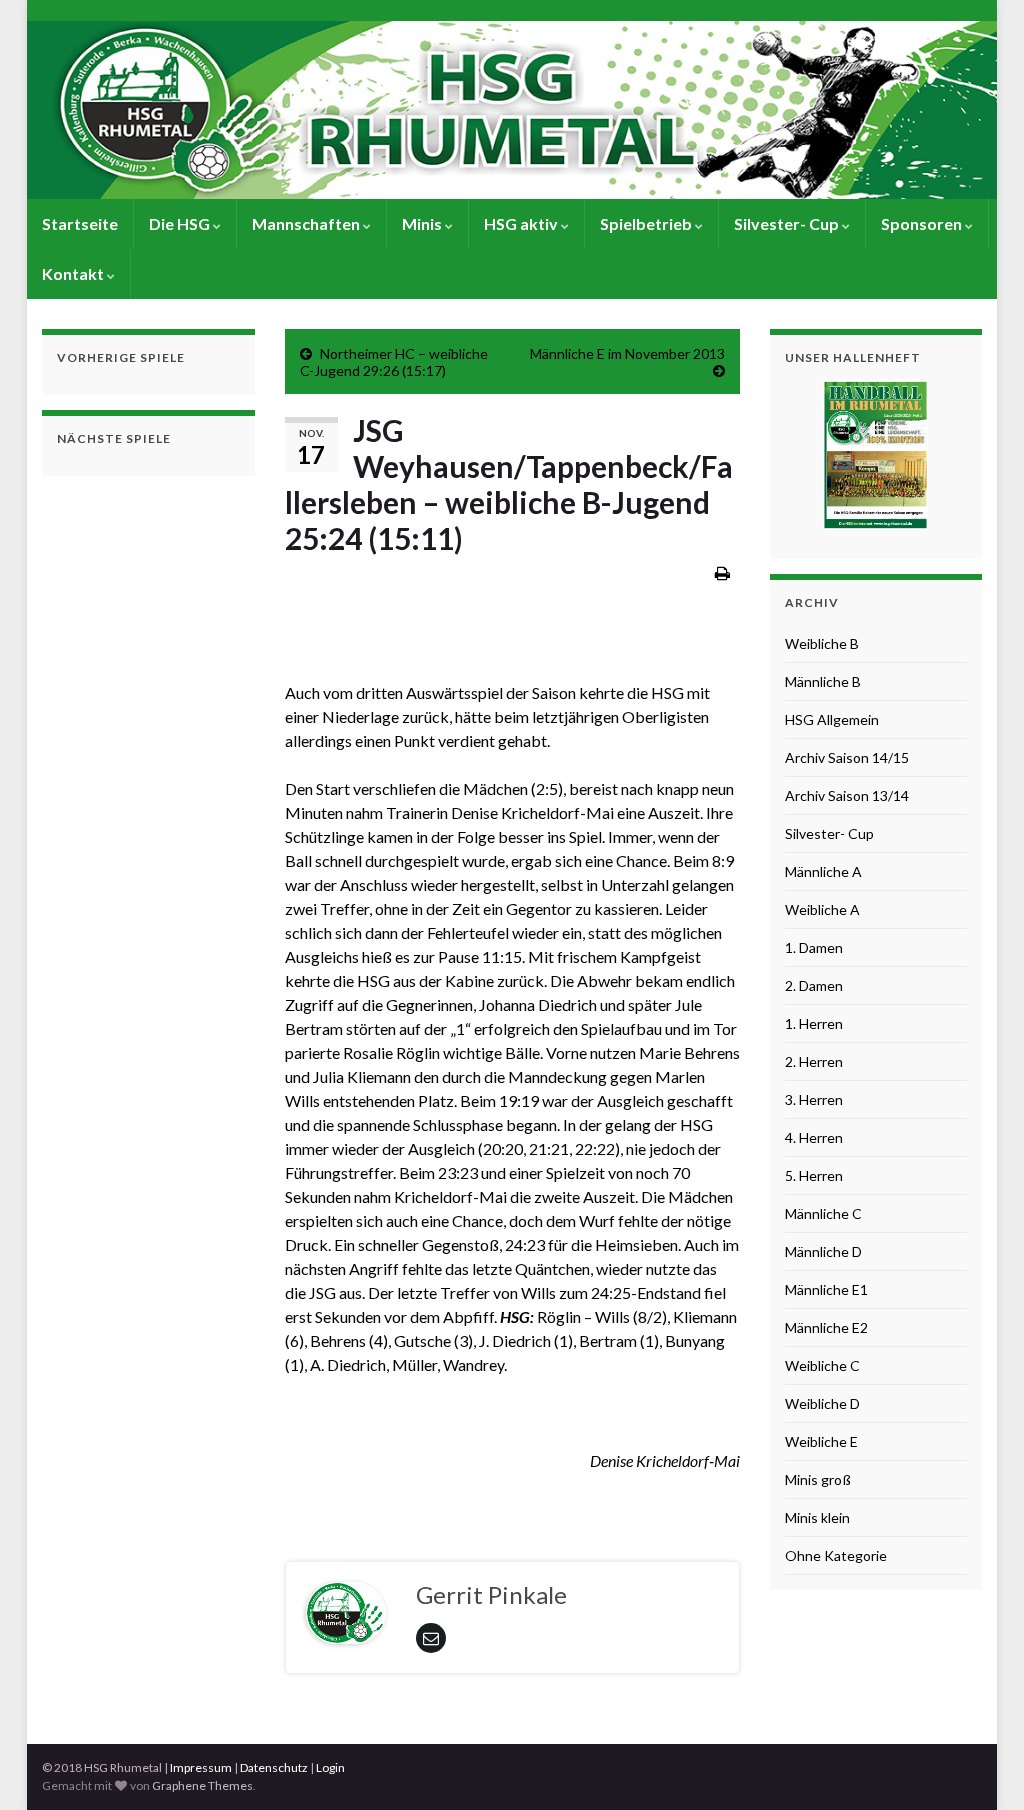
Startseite (80, 223)
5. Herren (814, 1175)
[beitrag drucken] (722, 572)
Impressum (201, 1767)
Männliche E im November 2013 (627, 353)
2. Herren (814, 1061)
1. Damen (814, 947)
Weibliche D (822, 1403)
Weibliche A (822, 909)
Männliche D (823, 1251)
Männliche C (823, 1213)
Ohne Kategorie (836, 1555)
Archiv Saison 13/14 (847, 795)
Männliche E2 (826, 1327)
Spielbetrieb (647, 223)
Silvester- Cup (788, 223)
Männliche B (823, 681)
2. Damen (814, 985)
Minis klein (817, 1517)
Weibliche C (822, 1365)
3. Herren (814, 1099)
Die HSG (181, 223)
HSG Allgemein (832, 719)
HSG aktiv (522, 223)
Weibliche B (822, 643)
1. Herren (814, 1023)
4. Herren (814, 1137)
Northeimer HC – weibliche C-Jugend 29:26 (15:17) (394, 362)
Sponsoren (923, 223)
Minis (423, 223)
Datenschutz (274, 1767)
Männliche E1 (826, 1289)
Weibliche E (821, 1441)
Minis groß (818, 1479)
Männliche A (823, 871)
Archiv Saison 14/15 (847, 757)
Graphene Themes (202, 1785)
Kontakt (74, 273)
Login (330, 1767)
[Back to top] (979, 1765)
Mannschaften (307, 223)
